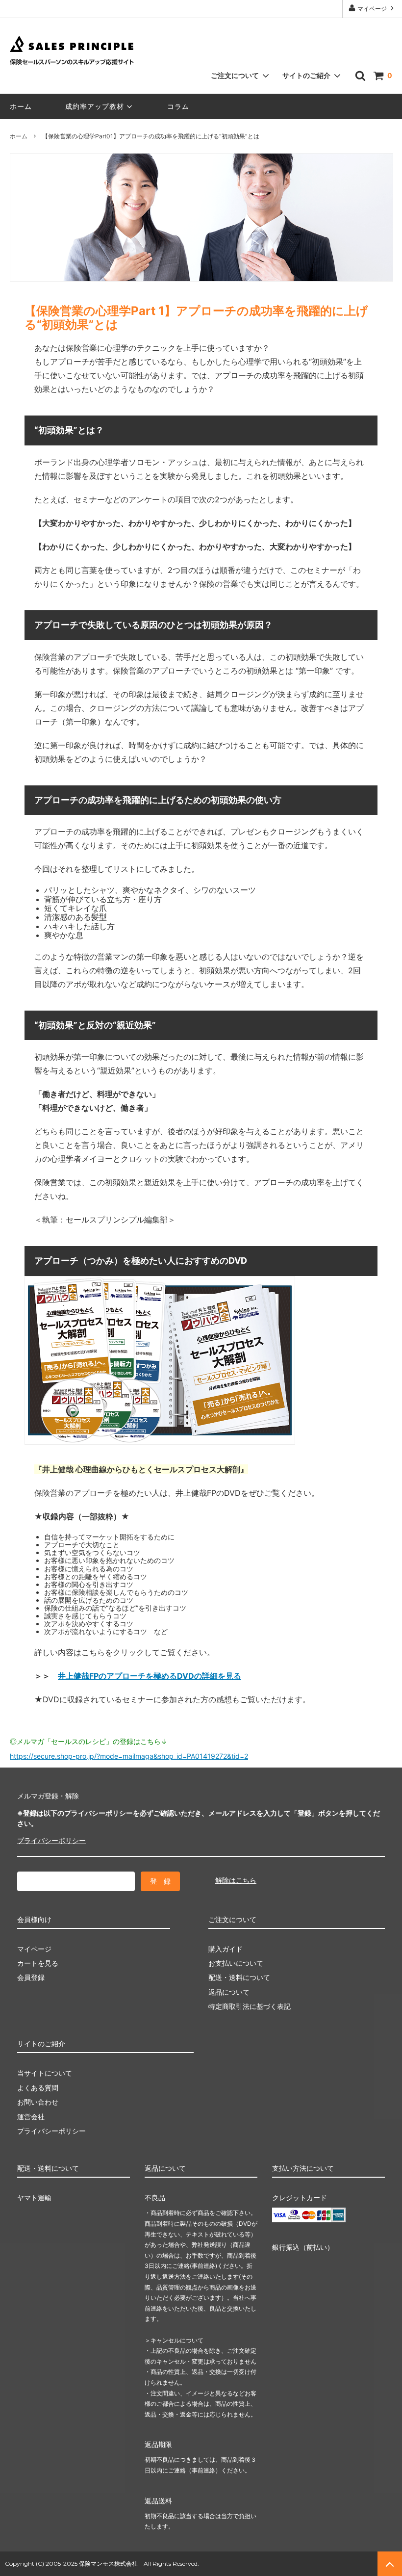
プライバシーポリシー (51, 1840)
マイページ (372, 9)
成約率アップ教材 (95, 106)
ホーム (21, 106)
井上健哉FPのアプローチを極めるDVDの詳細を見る (150, 1676)
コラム (178, 106)
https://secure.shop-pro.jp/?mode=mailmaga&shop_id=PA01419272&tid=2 (129, 1756)
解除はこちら (236, 1880)
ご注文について (235, 75)
